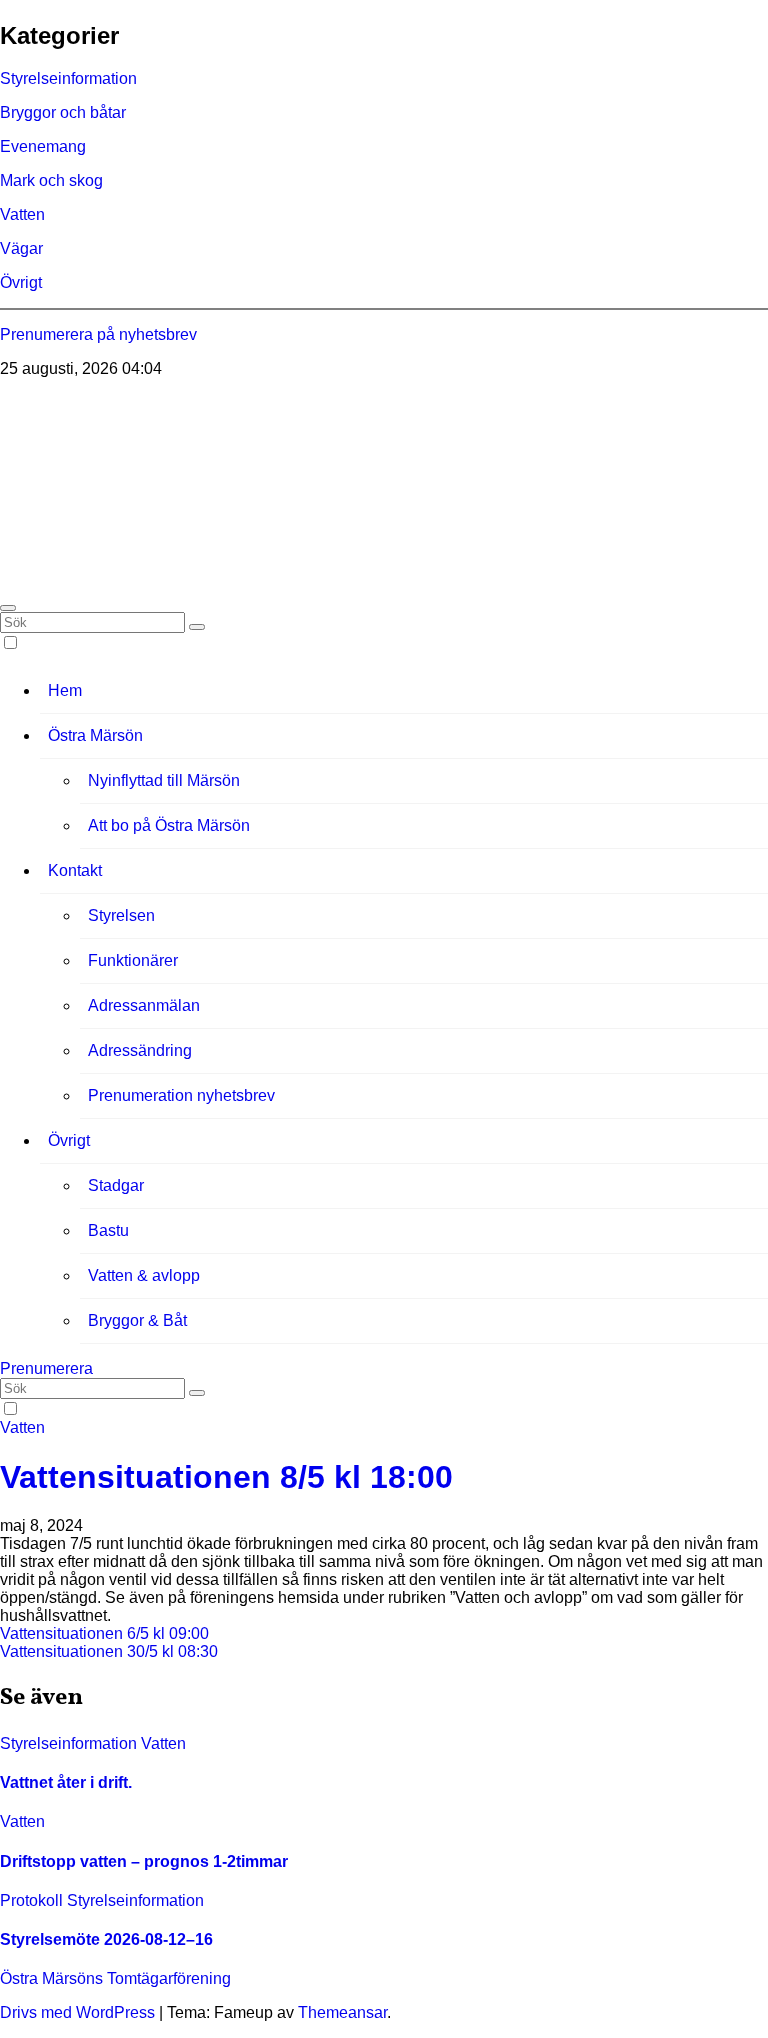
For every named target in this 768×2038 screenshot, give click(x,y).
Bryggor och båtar (63, 112)
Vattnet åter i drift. (66, 1782)
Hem (65, 690)
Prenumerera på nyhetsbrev (98, 334)
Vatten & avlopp (144, 1275)
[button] (8, 608)
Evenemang (43, 146)
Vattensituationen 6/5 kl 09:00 (104, 1633)
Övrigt (21, 282)
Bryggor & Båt (137, 1320)
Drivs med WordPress (79, 2012)
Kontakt (75, 870)
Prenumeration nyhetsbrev (181, 1095)
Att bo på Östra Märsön (169, 825)
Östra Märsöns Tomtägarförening (116, 403)
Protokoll (33, 1900)
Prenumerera (46, 1368)
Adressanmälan (144, 1005)
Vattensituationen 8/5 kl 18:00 (226, 1477)
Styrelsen (121, 915)
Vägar (21, 248)
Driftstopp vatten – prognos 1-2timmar (144, 1861)
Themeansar (342, 2012)
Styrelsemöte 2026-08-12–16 (106, 1939)
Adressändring (140, 1050)
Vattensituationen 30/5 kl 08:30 (109, 1651)
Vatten (22, 214)
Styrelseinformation (68, 78)
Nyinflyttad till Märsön (164, 780)
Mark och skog (51, 180)
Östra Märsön (95, 735)
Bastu (108, 1230)
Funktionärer (133, 960)
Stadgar (116, 1185)
